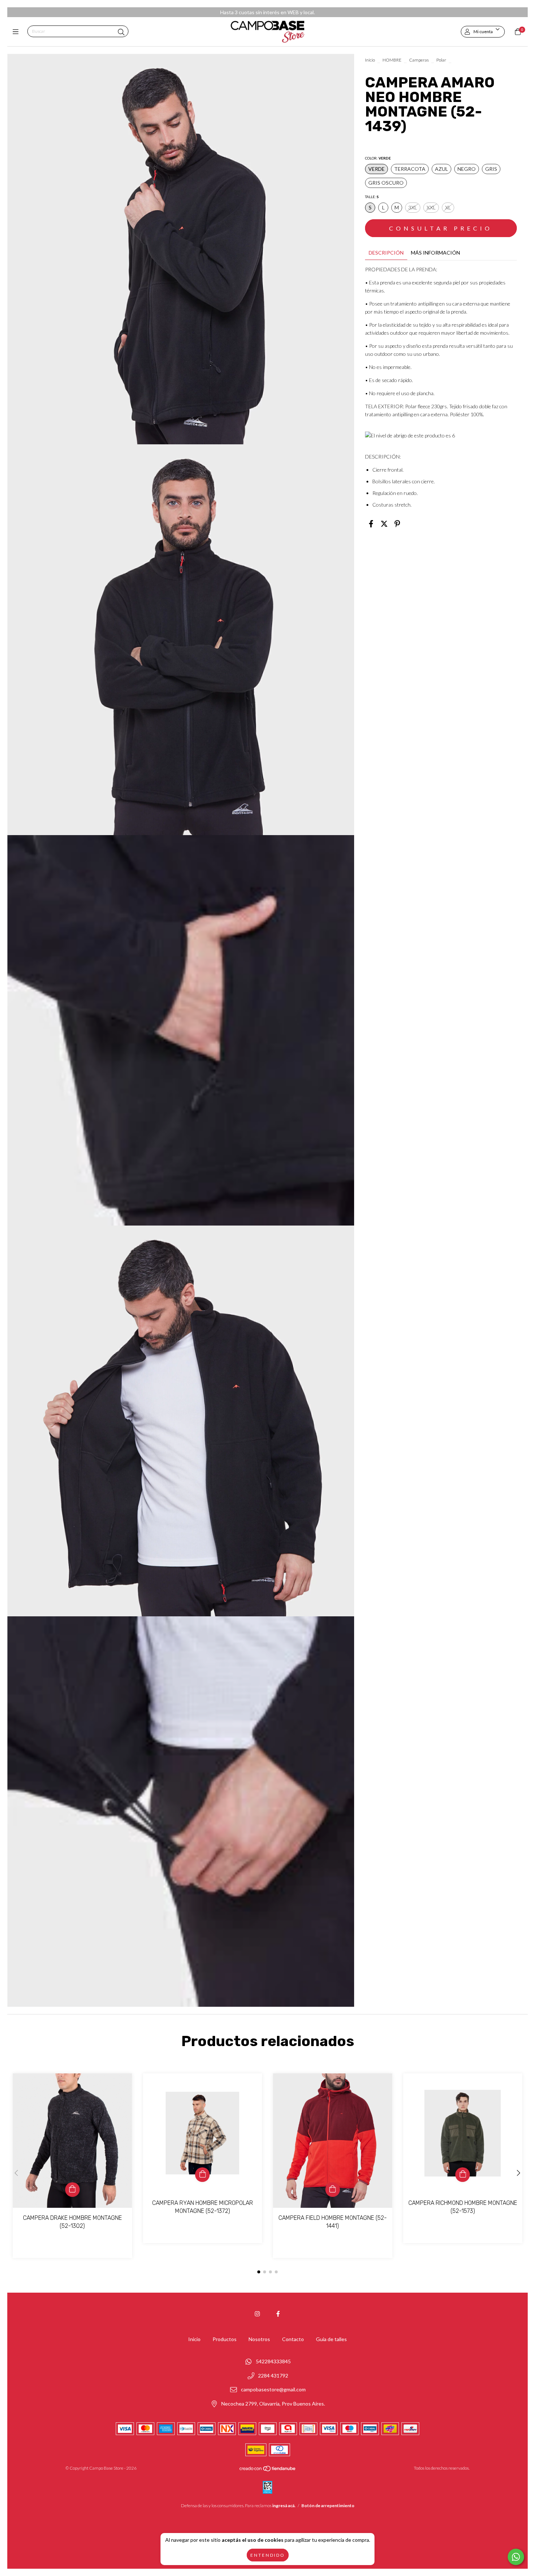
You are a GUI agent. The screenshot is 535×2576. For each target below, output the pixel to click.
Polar (441, 60)
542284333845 (273, 2361)
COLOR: (378, 158)
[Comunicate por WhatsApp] (516, 2557)
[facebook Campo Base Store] (278, 2314)
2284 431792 (273, 2376)
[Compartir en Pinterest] (397, 523)
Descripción (386, 253)
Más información (435, 253)
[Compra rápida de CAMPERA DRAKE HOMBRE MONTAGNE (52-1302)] (72, 2190)
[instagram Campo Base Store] (257, 2314)
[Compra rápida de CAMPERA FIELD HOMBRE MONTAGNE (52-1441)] (333, 2190)
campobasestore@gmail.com (273, 2390)
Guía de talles (331, 2339)
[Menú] (17, 32)
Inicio (370, 60)
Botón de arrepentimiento (328, 2506)
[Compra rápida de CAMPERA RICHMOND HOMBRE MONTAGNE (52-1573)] (463, 2175)
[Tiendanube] (268, 2470)
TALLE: (372, 197)
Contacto (293, 2339)
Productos (225, 2339)
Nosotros (259, 2339)
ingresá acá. (284, 2506)
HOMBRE (392, 60)
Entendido (268, 2555)
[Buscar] (121, 32)
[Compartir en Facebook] (371, 523)
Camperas (419, 60)
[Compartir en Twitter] (384, 523)
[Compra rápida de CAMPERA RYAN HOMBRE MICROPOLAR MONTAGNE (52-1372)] (202, 2175)
